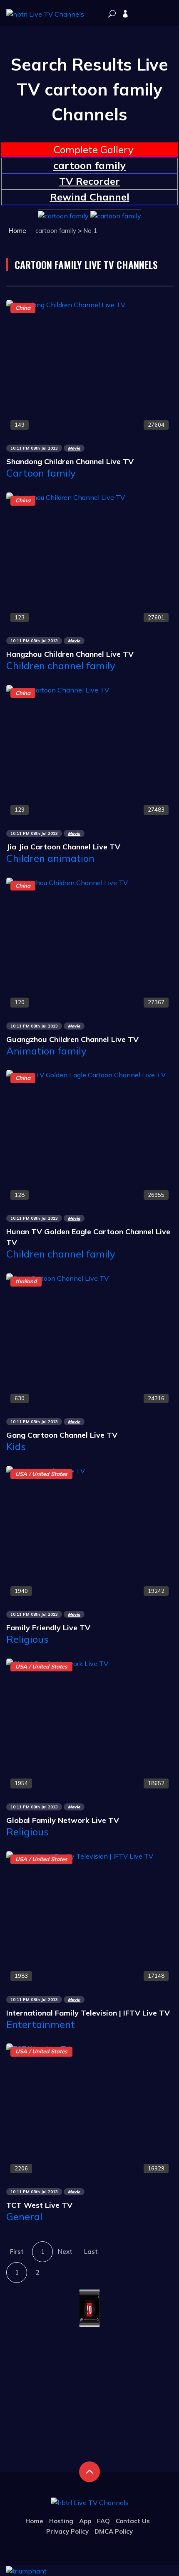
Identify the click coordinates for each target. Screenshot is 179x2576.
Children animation (50, 858)
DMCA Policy (114, 2531)
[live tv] (112, 14)
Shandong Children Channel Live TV (70, 461)
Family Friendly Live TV (48, 1628)
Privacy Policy (67, 2531)
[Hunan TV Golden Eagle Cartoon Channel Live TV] (86, 1074)
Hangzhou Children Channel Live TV (70, 654)
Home (17, 231)
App (85, 2521)
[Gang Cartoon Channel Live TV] (57, 1277)
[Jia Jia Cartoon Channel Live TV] (58, 689)
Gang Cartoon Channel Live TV (62, 1435)
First (17, 2252)
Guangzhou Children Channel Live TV (72, 1039)
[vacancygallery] (26, 2570)
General (24, 2216)
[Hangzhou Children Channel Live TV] (66, 497)
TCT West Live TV (39, 2205)
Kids (16, 1446)
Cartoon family (41, 473)
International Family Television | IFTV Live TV (88, 2013)
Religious (27, 1639)
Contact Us (133, 2521)
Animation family (46, 1051)
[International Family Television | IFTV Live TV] (80, 1855)
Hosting (61, 2521)
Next (65, 2252)
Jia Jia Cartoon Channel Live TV (63, 847)
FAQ (103, 2521)
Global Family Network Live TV (63, 1820)
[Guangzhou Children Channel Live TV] (67, 882)
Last (91, 2252)
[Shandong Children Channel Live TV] (66, 304)
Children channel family (61, 665)
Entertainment (41, 2024)
